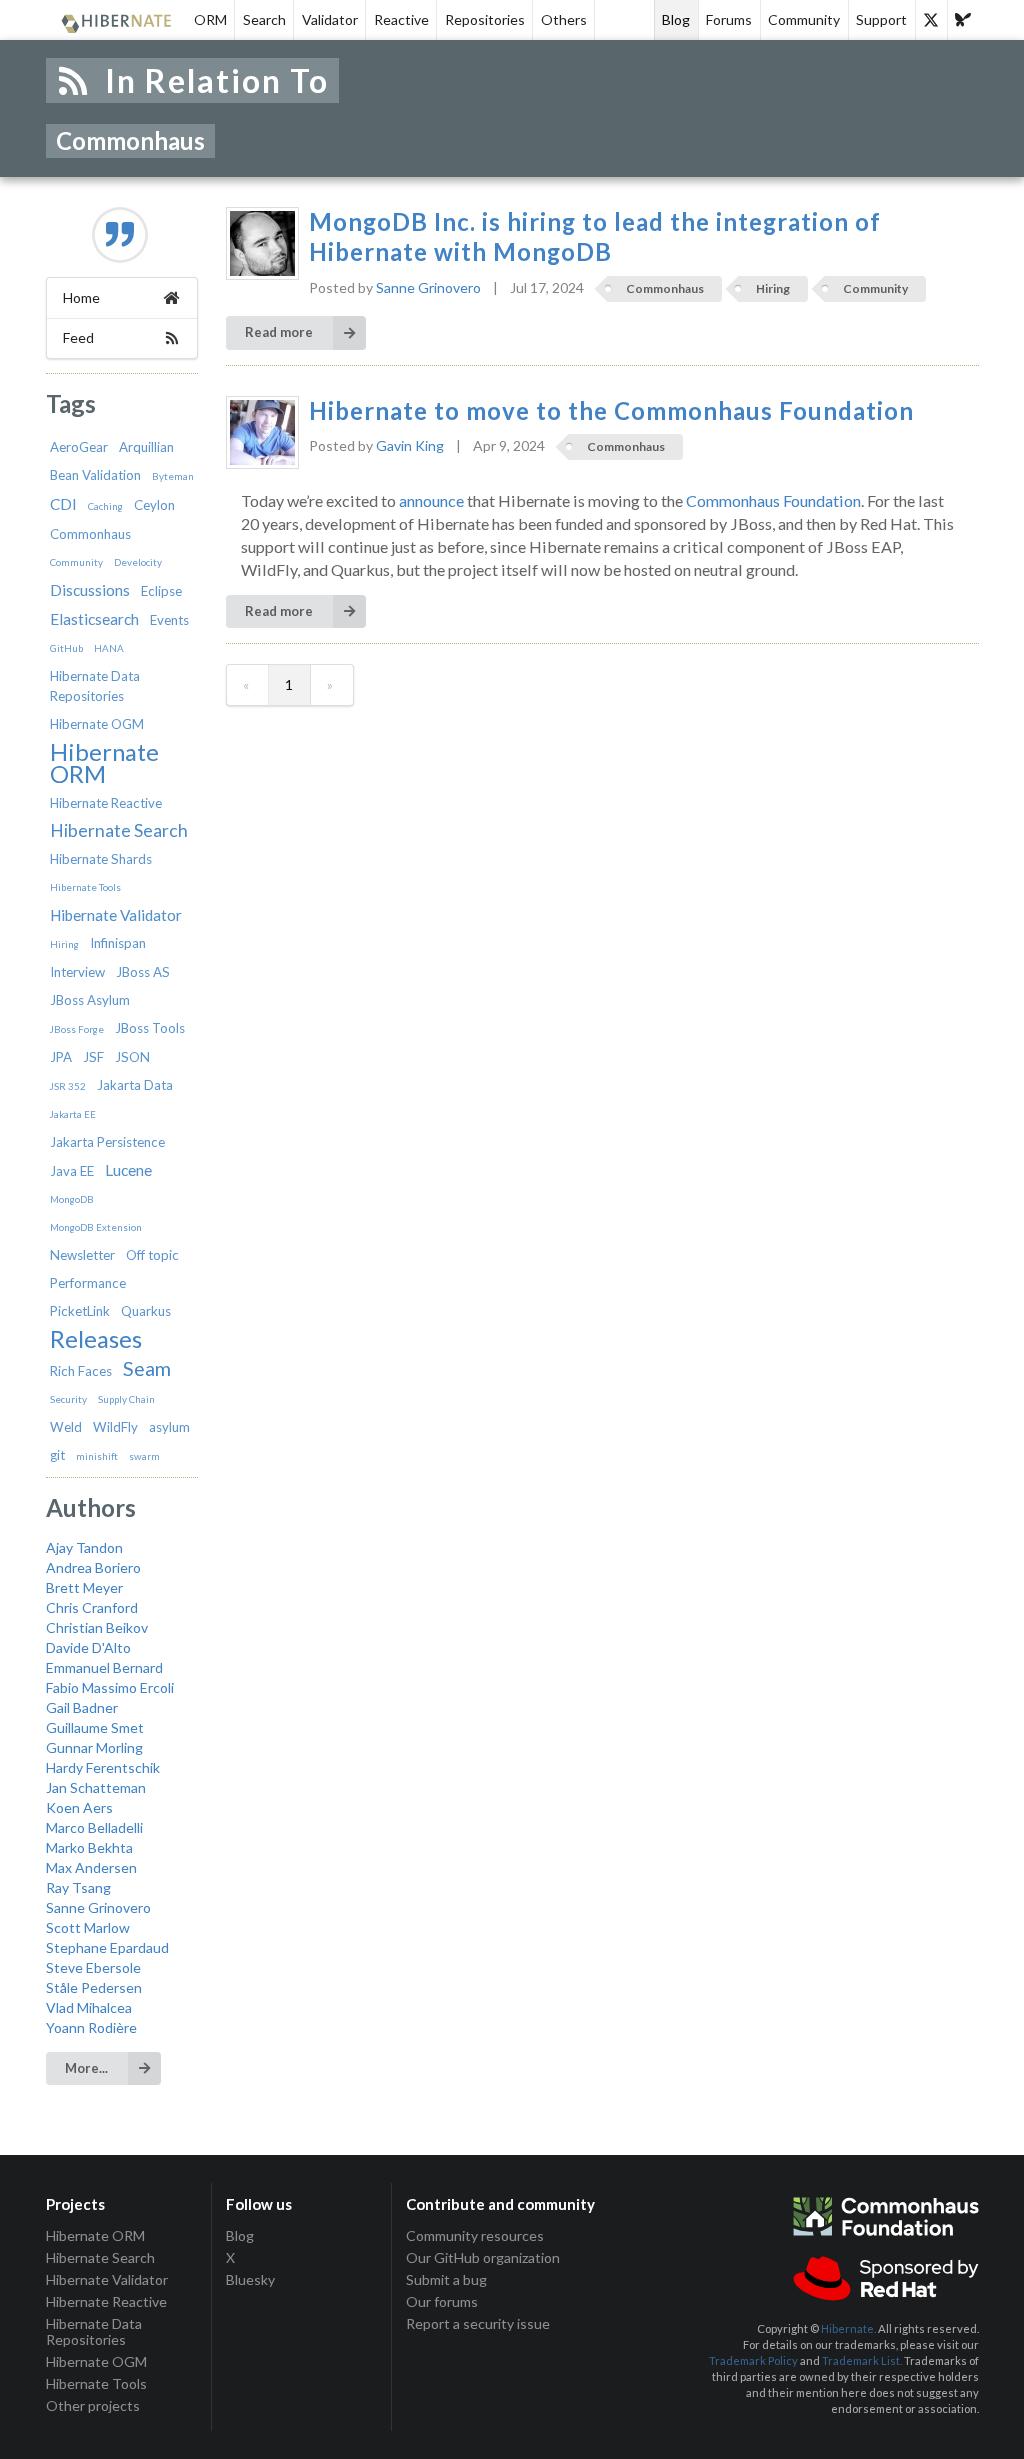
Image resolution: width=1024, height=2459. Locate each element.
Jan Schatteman (96, 1787)
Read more (279, 332)
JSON (132, 1057)
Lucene (128, 1170)
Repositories (485, 19)
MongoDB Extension (96, 1227)
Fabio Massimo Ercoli (110, 1687)
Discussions (90, 590)
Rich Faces (81, 1371)
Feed (78, 337)
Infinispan (118, 943)
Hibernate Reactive (106, 803)
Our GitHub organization (483, 2257)
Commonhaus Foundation (773, 500)
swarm (144, 1456)
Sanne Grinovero (98, 1907)
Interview (77, 972)
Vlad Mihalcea (89, 2007)
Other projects (93, 2405)
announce (431, 500)
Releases (96, 1339)
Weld (66, 1427)
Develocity (138, 562)
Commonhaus (90, 534)
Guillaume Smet (95, 1727)
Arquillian (146, 447)
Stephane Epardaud (107, 1947)
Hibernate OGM (97, 724)
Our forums (442, 2301)
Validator (330, 19)
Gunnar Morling (94, 1747)
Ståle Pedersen (94, 1987)
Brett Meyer (84, 1587)
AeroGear (79, 447)
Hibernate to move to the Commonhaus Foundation (611, 411)
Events (169, 620)
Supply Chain (126, 1399)
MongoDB (72, 1199)
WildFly (115, 1427)
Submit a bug (446, 2279)
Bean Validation (95, 475)
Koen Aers (79, 1807)
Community (804, 19)
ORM (210, 19)
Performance (88, 1283)
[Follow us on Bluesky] (963, 20)
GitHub (66, 648)
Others (564, 19)
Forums (729, 19)
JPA (61, 1057)
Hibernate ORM (104, 762)
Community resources (475, 2236)
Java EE (72, 1171)
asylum (169, 1427)
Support (881, 19)
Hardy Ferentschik (103, 1767)
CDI (63, 504)
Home (81, 297)
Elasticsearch (94, 619)
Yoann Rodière (91, 2027)
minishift (97, 1456)
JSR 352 (68, 1086)
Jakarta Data (135, 1085)
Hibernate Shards (101, 859)
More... (86, 2068)
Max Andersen (91, 1867)
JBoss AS (143, 972)
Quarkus (146, 1311)
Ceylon (154, 505)
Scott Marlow (88, 1927)
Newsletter (82, 1255)
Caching (105, 506)
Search (264, 19)
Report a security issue (478, 2323)
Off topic (152, 1255)
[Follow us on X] (931, 20)
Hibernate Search (119, 830)
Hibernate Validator (116, 915)
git (57, 1455)
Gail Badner (82, 1707)
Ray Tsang (78, 1887)
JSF (93, 1057)
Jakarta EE (73, 1114)
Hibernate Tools (85, 887)
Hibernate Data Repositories (94, 2331)
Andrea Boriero (93, 1567)
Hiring (64, 944)
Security (68, 1399)
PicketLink (80, 1311)
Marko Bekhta (89, 1847)
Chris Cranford (92, 1607)
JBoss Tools (150, 1028)
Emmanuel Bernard (104, 1667)
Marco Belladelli (94, 1827)
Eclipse (161, 591)
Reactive (401, 19)
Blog (676, 19)
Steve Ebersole (93, 1967)
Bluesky (250, 2279)
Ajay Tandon (84, 1547)
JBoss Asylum (90, 1000)
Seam (147, 1368)
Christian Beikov (97, 1627)
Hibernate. (848, 2328)
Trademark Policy (753, 2360)
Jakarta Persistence (107, 1142)
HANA (109, 648)
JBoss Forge (77, 1029)
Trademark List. (862, 2360)
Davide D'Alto (88, 1647)
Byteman (173, 476)
